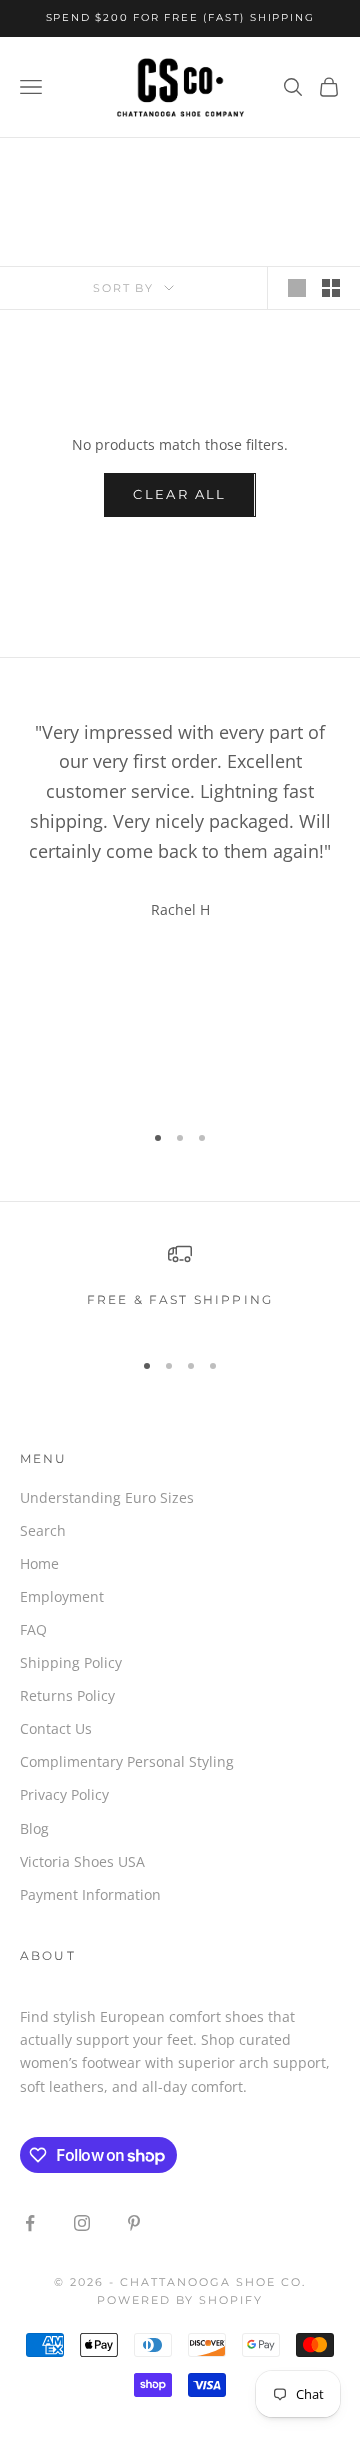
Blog (34, 1828)
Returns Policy (67, 1695)
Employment (62, 1596)
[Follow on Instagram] (82, 2223)
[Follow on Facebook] (30, 2223)
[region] (180, 1286)
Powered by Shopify (180, 2300)
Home (39, 1563)
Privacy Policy (64, 1794)
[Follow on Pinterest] (134, 2223)
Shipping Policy (71, 1662)
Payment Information (90, 1894)
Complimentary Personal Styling (127, 1761)
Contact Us (56, 1728)
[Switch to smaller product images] (331, 288)
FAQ (33, 1629)
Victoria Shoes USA (82, 1861)
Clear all (179, 494)
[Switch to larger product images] (297, 288)
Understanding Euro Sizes (107, 1497)
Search (43, 1530)
